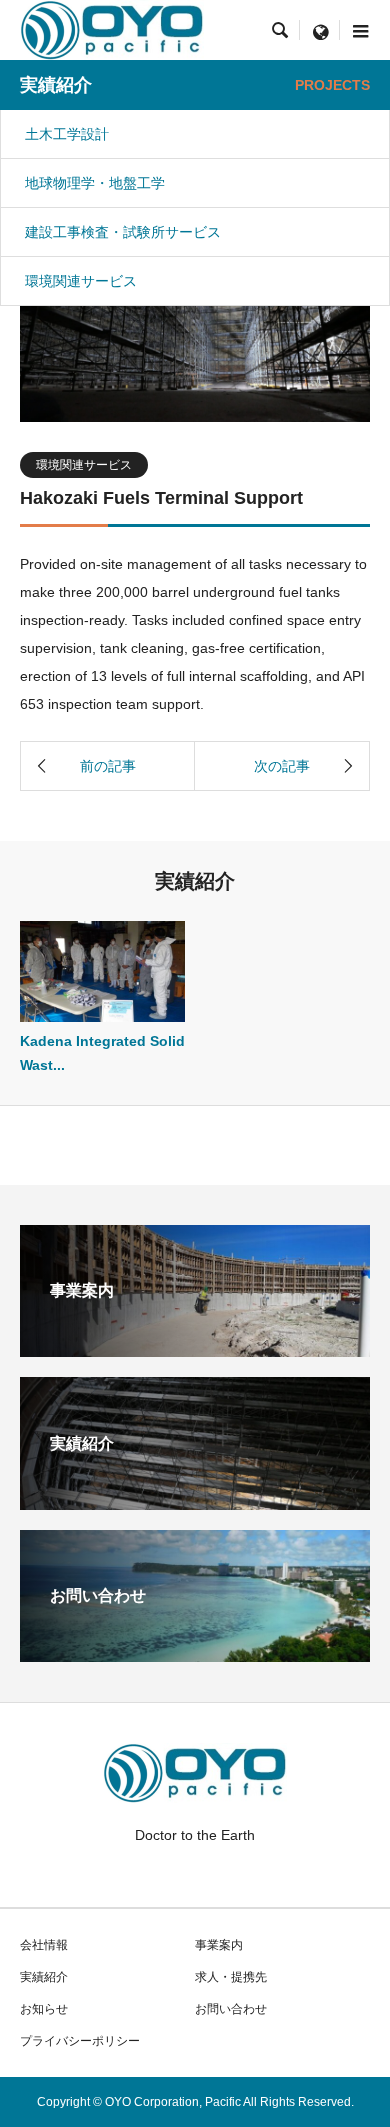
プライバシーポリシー (80, 2041)
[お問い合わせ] (195, 1654)
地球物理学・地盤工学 (95, 183)
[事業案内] (195, 1349)
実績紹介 (44, 1977)
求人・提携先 (231, 1977)
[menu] (320, 30)
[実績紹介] (195, 1502)
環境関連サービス (81, 281)
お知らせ (44, 2009)
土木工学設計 (67, 134)
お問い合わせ (231, 2009)
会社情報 (44, 1945)
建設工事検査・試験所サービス (123, 232)
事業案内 (219, 1945)
